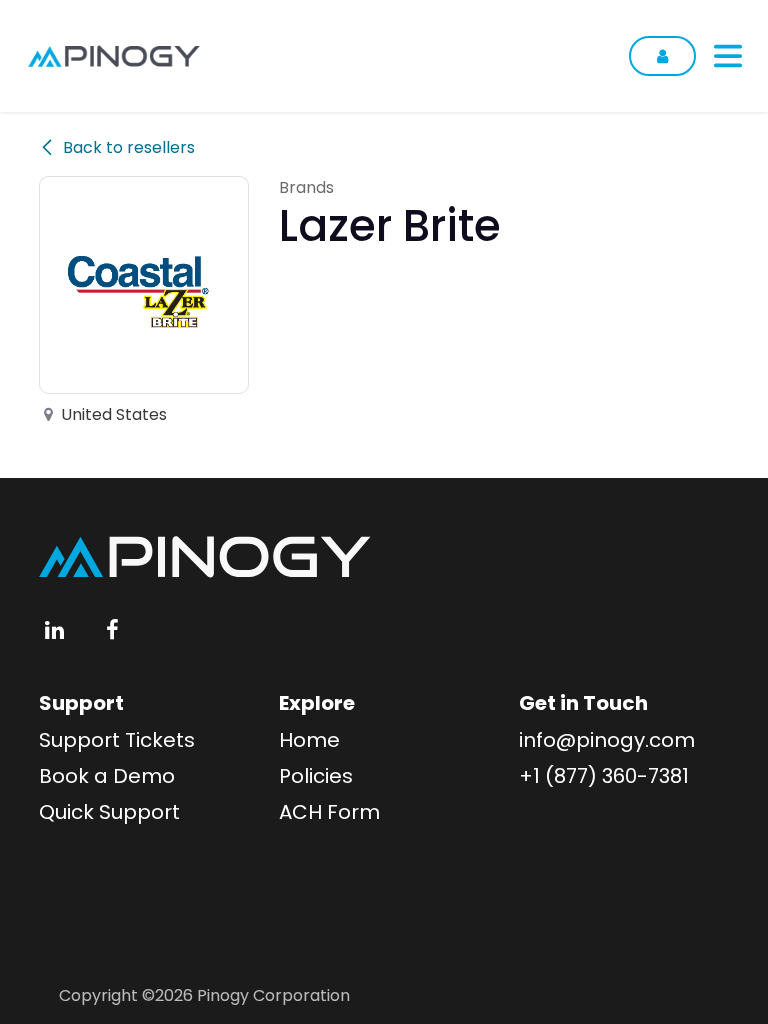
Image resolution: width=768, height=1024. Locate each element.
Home (309, 740)
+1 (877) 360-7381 (604, 776)
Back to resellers (129, 147)
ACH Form (329, 812)
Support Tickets (117, 740)
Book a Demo (107, 776)
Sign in (662, 56)
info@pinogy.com (607, 740)
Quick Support (109, 812)
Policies (316, 776)
